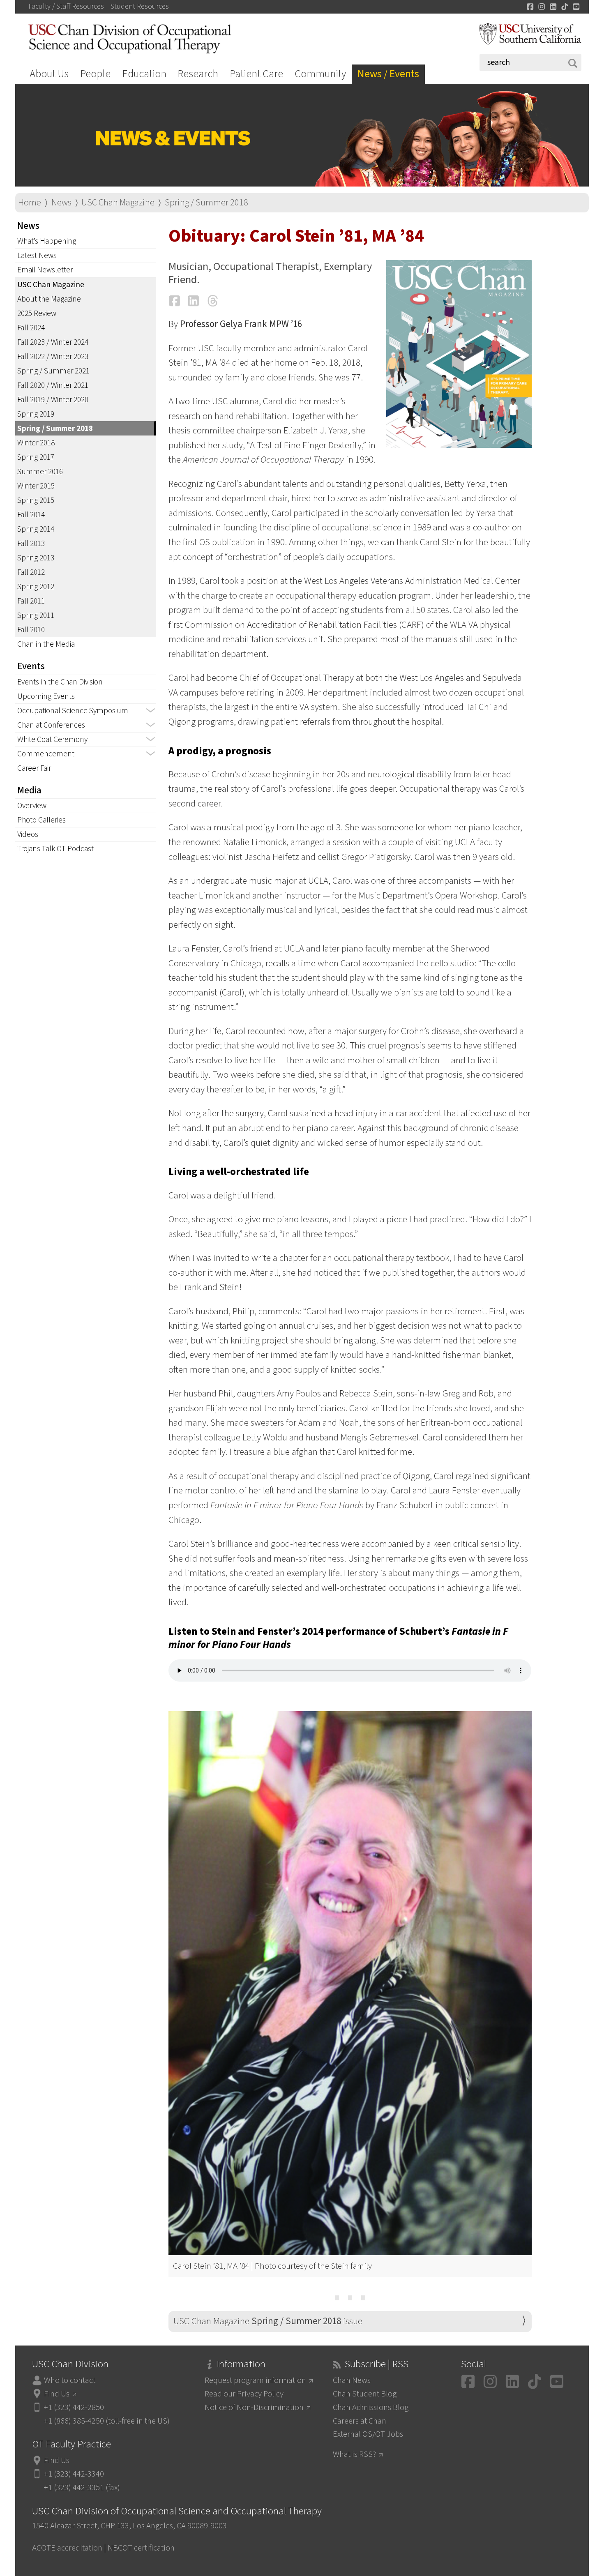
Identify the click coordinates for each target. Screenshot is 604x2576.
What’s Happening (47, 241)
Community (320, 74)
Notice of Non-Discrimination (254, 2407)
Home (30, 203)
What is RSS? (354, 2454)
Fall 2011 (31, 601)
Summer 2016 (40, 472)
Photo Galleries (41, 820)
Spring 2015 (36, 500)
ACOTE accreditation (67, 2548)
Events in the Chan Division (60, 682)
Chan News (352, 2380)
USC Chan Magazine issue (268, 2321)
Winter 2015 (36, 486)
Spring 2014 (36, 529)
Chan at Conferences (51, 725)
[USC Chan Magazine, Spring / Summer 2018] (459, 354)
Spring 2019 (36, 414)
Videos (28, 834)
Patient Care (256, 74)
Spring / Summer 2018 (206, 203)
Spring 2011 (36, 615)
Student (140, 7)
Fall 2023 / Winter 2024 (53, 342)
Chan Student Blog (365, 2394)
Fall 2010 (31, 630)
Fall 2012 (31, 572)
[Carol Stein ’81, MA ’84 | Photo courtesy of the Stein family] (350, 1983)
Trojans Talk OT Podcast (55, 849)
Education (144, 74)
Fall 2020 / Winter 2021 (53, 385)
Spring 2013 (36, 558)
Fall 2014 (31, 515)
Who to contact (70, 2380)
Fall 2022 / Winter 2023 (53, 357)
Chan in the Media (46, 644)
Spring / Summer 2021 (53, 371)
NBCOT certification (141, 2548)
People (95, 74)
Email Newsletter (45, 270)
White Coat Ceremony (52, 740)
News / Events (388, 74)
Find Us (57, 2394)
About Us (49, 74)
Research (198, 74)
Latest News (37, 256)
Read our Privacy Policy (244, 2394)
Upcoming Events (46, 696)
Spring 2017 (36, 457)
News (61, 203)
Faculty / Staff (66, 7)
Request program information (255, 2380)
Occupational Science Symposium (73, 711)
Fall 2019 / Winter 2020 (53, 400)
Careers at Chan (360, 2421)
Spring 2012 (36, 587)
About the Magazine (49, 299)
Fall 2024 (31, 328)
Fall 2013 (31, 544)
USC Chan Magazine (118, 203)
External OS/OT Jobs (368, 2434)
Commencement (46, 754)
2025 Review (37, 313)
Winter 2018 (36, 443)
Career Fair (34, 768)
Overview (32, 806)
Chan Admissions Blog (371, 2407)
